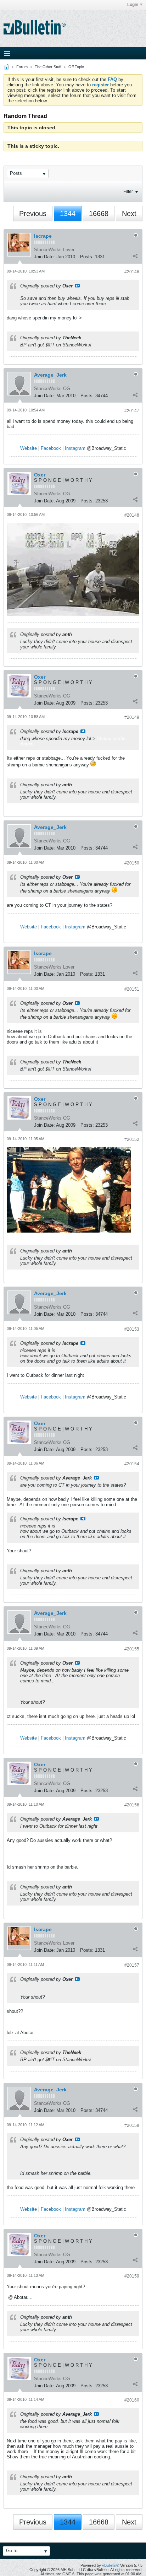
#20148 (132, 515)
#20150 (132, 863)
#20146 (132, 272)
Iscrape (43, 236)
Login (133, 5)
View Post (77, 286)
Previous (33, 214)
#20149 (132, 717)
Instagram (75, 448)
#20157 (132, 1965)
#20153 (132, 1329)
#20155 (132, 1649)
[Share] (135, 256)
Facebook (51, 448)
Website (29, 448)
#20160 (132, 2400)
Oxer (40, 475)
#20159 (132, 2276)
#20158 (132, 2125)
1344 (68, 214)
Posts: (87, 257)
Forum (22, 67)
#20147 (132, 411)
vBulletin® (111, 2565)
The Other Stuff (48, 67)
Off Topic (76, 67)
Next (129, 214)
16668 (99, 214)
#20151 (132, 989)
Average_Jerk (50, 375)
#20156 (132, 1805)
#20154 (132, 1464)
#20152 (132, 1139)
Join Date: (44, 257)
